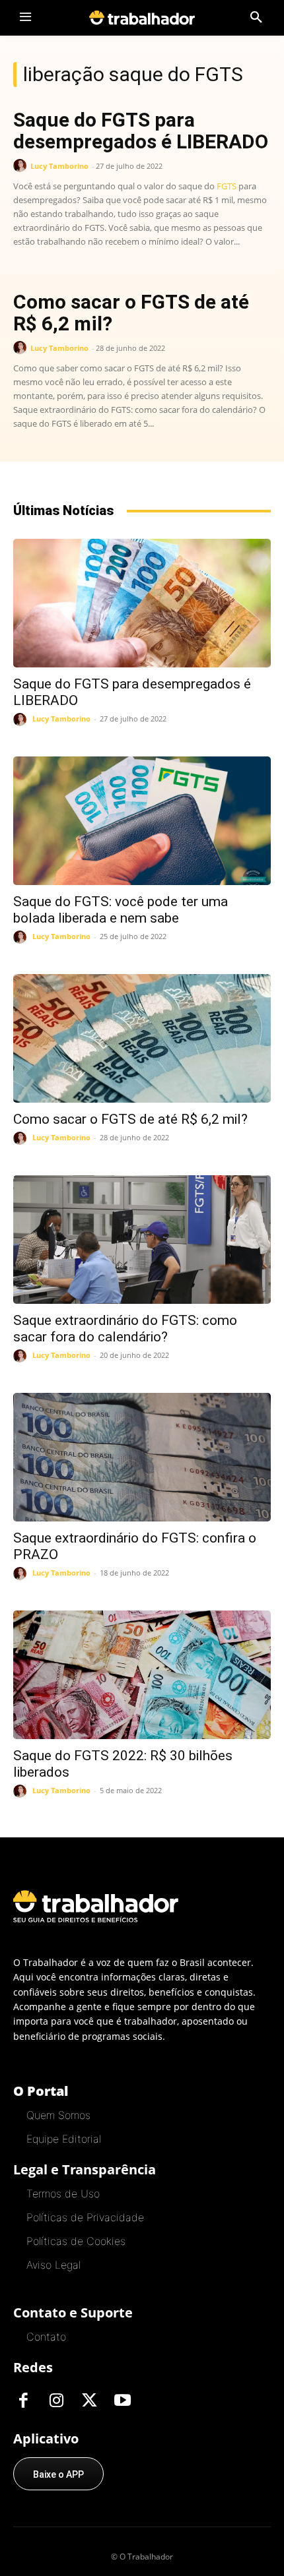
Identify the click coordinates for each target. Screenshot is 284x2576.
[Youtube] (122, 2401)
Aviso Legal (53, 2265)
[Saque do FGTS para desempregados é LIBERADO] (142, 603)
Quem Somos (58, 2115)
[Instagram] (56, 2401)
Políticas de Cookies (76, 2241)
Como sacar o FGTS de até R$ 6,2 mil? (131, 313)
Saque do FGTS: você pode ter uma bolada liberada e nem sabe (121, 910)
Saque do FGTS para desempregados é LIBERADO (141, 131)
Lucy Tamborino (59, 166)
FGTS (227, 186)
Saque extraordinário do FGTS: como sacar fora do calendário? (125, 1329)
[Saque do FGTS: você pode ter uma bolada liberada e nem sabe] (142, 821)
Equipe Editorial (64, 2139)
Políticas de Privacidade (85, 2217)
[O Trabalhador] (142, 17)
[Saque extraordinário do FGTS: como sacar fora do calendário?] (142, 1240)
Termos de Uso (63, 2193)
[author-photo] (22, 166)
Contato (46, 2337)
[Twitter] (89, 2401)
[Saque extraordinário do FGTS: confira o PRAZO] (142, 1457)
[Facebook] (23, 2401)
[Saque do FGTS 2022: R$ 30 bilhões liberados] (142, 1675)
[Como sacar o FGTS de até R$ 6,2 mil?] (142, 1038)
